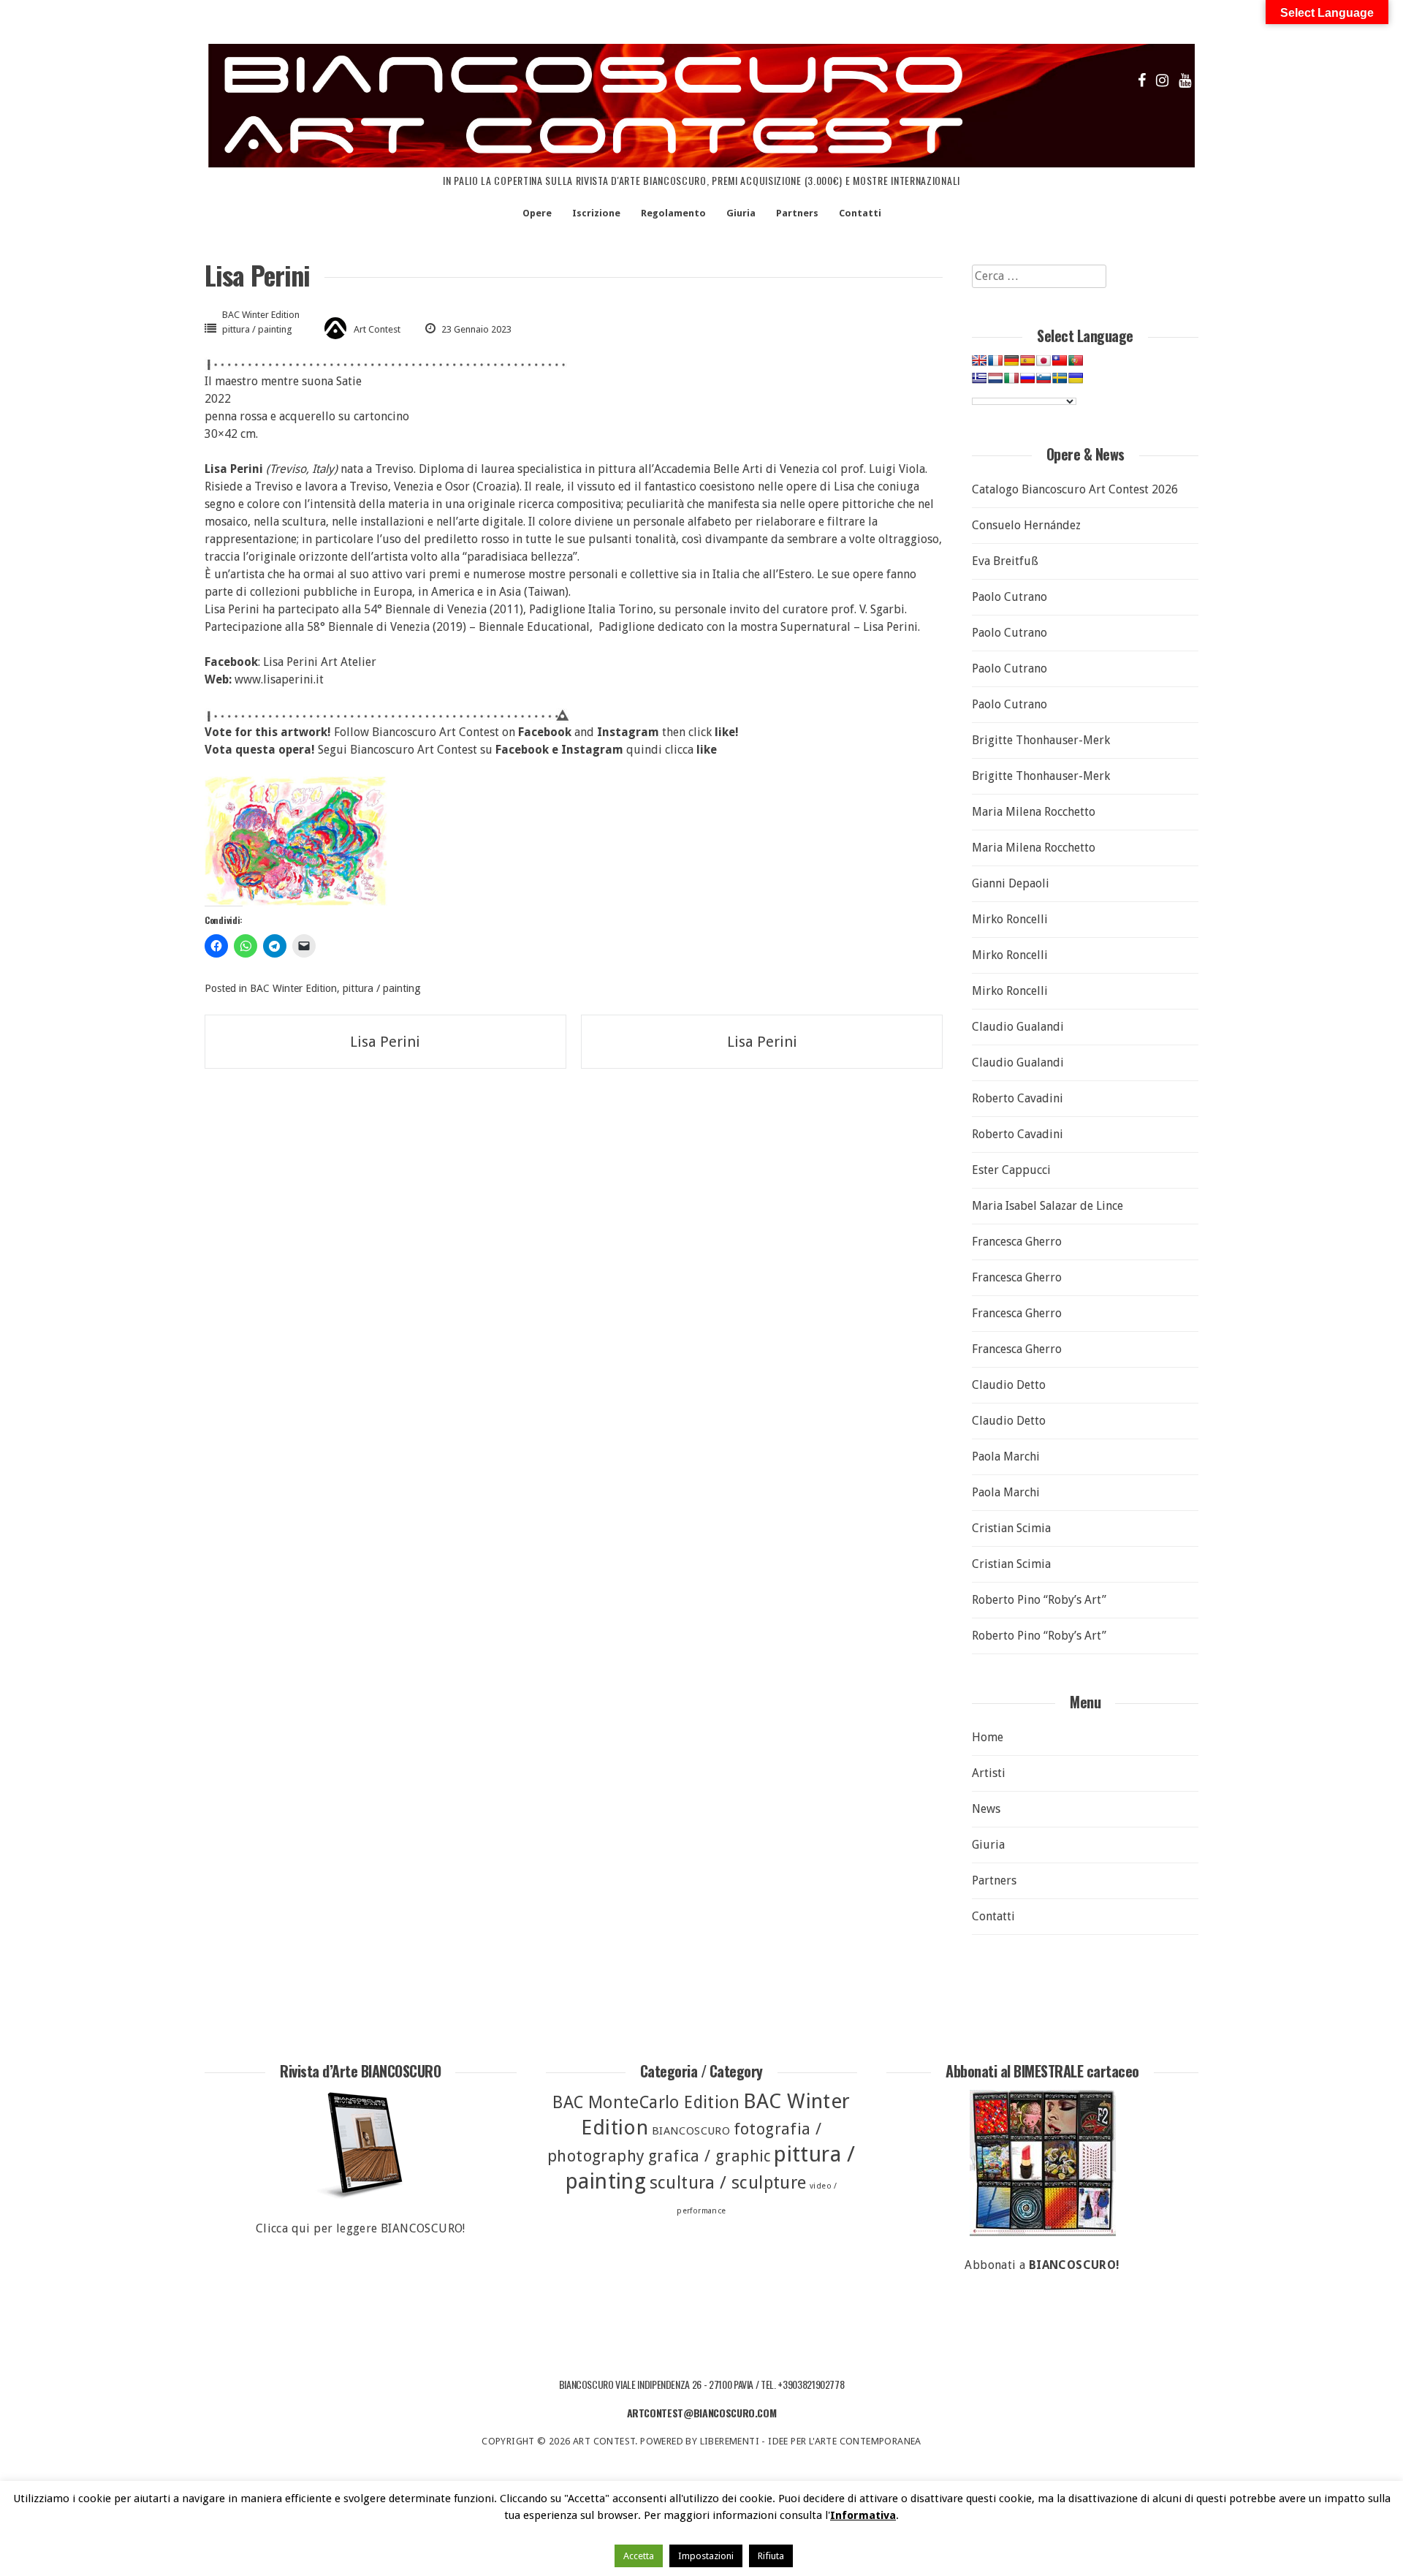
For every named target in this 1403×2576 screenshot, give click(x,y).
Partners (797, 213)
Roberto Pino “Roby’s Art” (1039, 1600)
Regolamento (673, 213)
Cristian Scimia (1011, 1528)
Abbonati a (1042, 2265)
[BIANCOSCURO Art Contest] (701, 163)
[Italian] (1011, 378)
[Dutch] (995, 378)
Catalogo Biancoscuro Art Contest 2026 (1075, 489)
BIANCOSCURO (691, 2131)
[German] (1011, 360)
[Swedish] (1060, 378)
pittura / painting (257, 329)
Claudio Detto (1009, 1385)
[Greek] (979, 378)
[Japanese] (1043, 360)
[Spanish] (1027, 360)
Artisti (989, 1773)
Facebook (522, 750)
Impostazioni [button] (706, 2556)
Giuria (741, 213)
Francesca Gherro (1017, 1242)
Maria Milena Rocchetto (1034, 812)
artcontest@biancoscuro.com (702, 2413)
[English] (979, 360)
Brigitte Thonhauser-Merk (1041, 740)
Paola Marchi (1006, 1456)
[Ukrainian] (1076, 378)
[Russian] (1027, 378)
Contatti (860, 213)
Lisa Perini (385, 1042)
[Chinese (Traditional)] (1060, 360)
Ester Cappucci (1011, 1170)
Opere (537, 213)
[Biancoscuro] (1042, 2163)
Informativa (863, 2515)
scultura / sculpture (728, 2183)
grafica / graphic (710, 2156)
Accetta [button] (639, 2556)
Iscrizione (596, 213)
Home (988, 1737)
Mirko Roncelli (1010, 919)
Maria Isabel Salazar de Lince (1048, 1206)
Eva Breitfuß (1005, 561)
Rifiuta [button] (771, 2556)
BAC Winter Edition (261, 315)
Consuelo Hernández (1026, 525)
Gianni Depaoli (1011, 883)
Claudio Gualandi (1018, 1027)
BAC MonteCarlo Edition (646, 2103)
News (986, 1809)
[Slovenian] (1043, 378)
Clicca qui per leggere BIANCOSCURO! (361, 2228)
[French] (995, 360)
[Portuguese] (1076, 360)
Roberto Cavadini (1018, 1098)
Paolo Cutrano (1010, 597)
